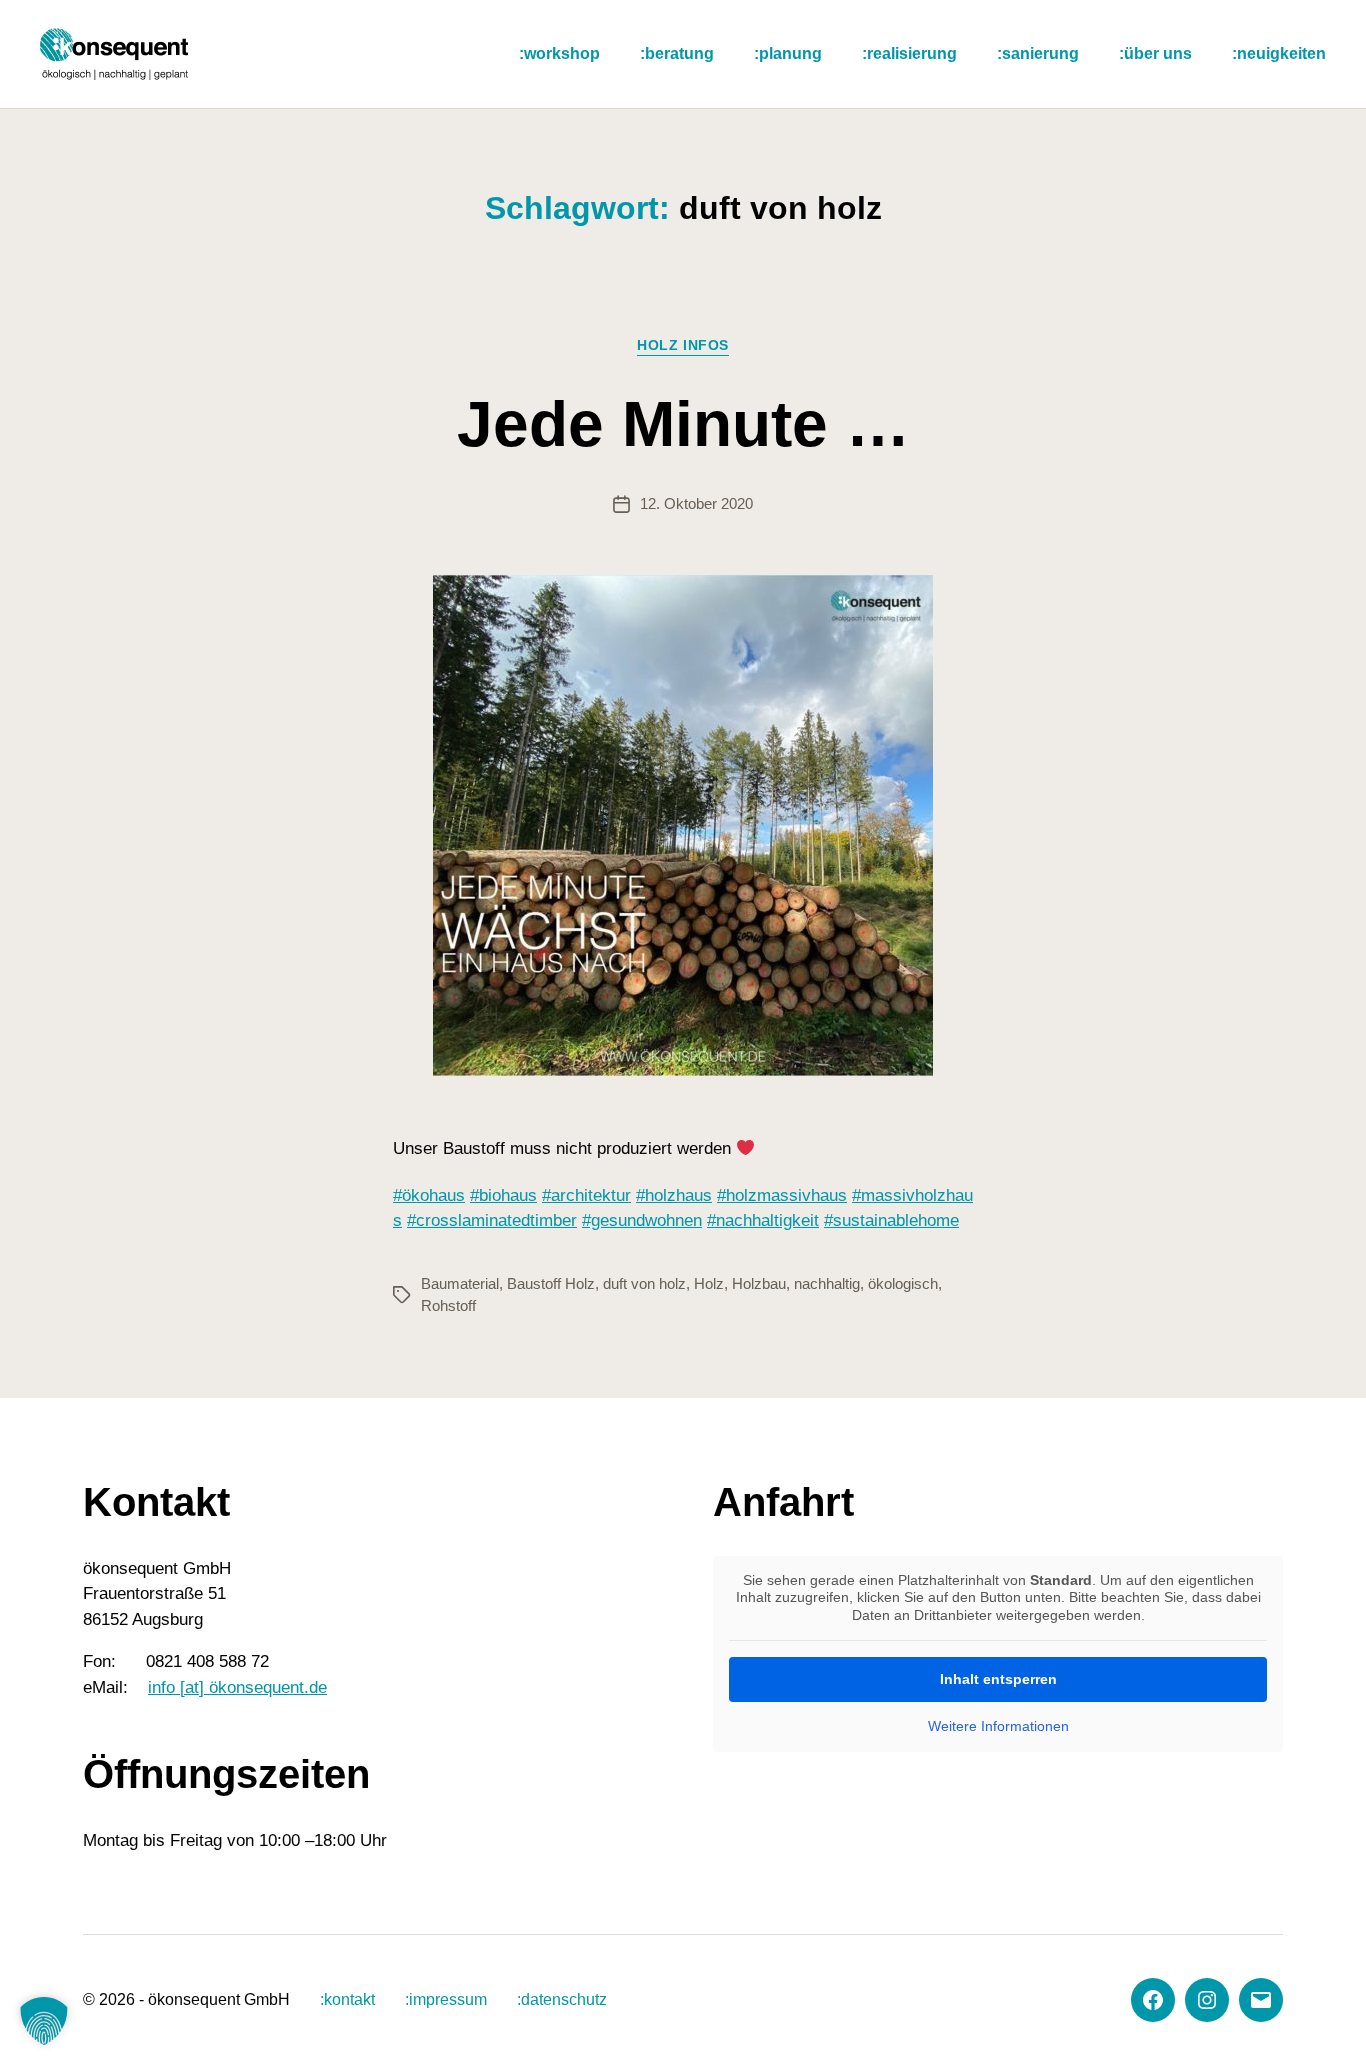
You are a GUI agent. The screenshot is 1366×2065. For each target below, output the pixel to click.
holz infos (682, 345)
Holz (709, 1283)
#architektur (586, 1195)
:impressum (446, 1999)
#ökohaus (429, 1195)
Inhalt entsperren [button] (998, 1679)
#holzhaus (674, 1195)
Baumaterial (460, 1283)
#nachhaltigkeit (763, 1220)
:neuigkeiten (1279, 53)
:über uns (1155, 53)
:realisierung (909, 53)
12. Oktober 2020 (696, 503)
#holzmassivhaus (782, 1195)
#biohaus (503, 1195)
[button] (44, 2021)
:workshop (559, 53)
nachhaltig (827, 1283)
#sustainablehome (891, 1220)
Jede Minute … (683, 424)
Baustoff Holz (551, 1283)
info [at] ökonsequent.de (237, 1687)
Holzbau (759, 1283)
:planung (788, 53)
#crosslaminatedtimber (492, 1220)
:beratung (677, 53)
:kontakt (347, 1999)
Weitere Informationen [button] (998, 1726)
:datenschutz (562, 1999)
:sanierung (1038, 53)
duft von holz (644, 1283)
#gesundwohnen (642, 1220)
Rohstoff (448, 1305)
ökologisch (903, 1283)
